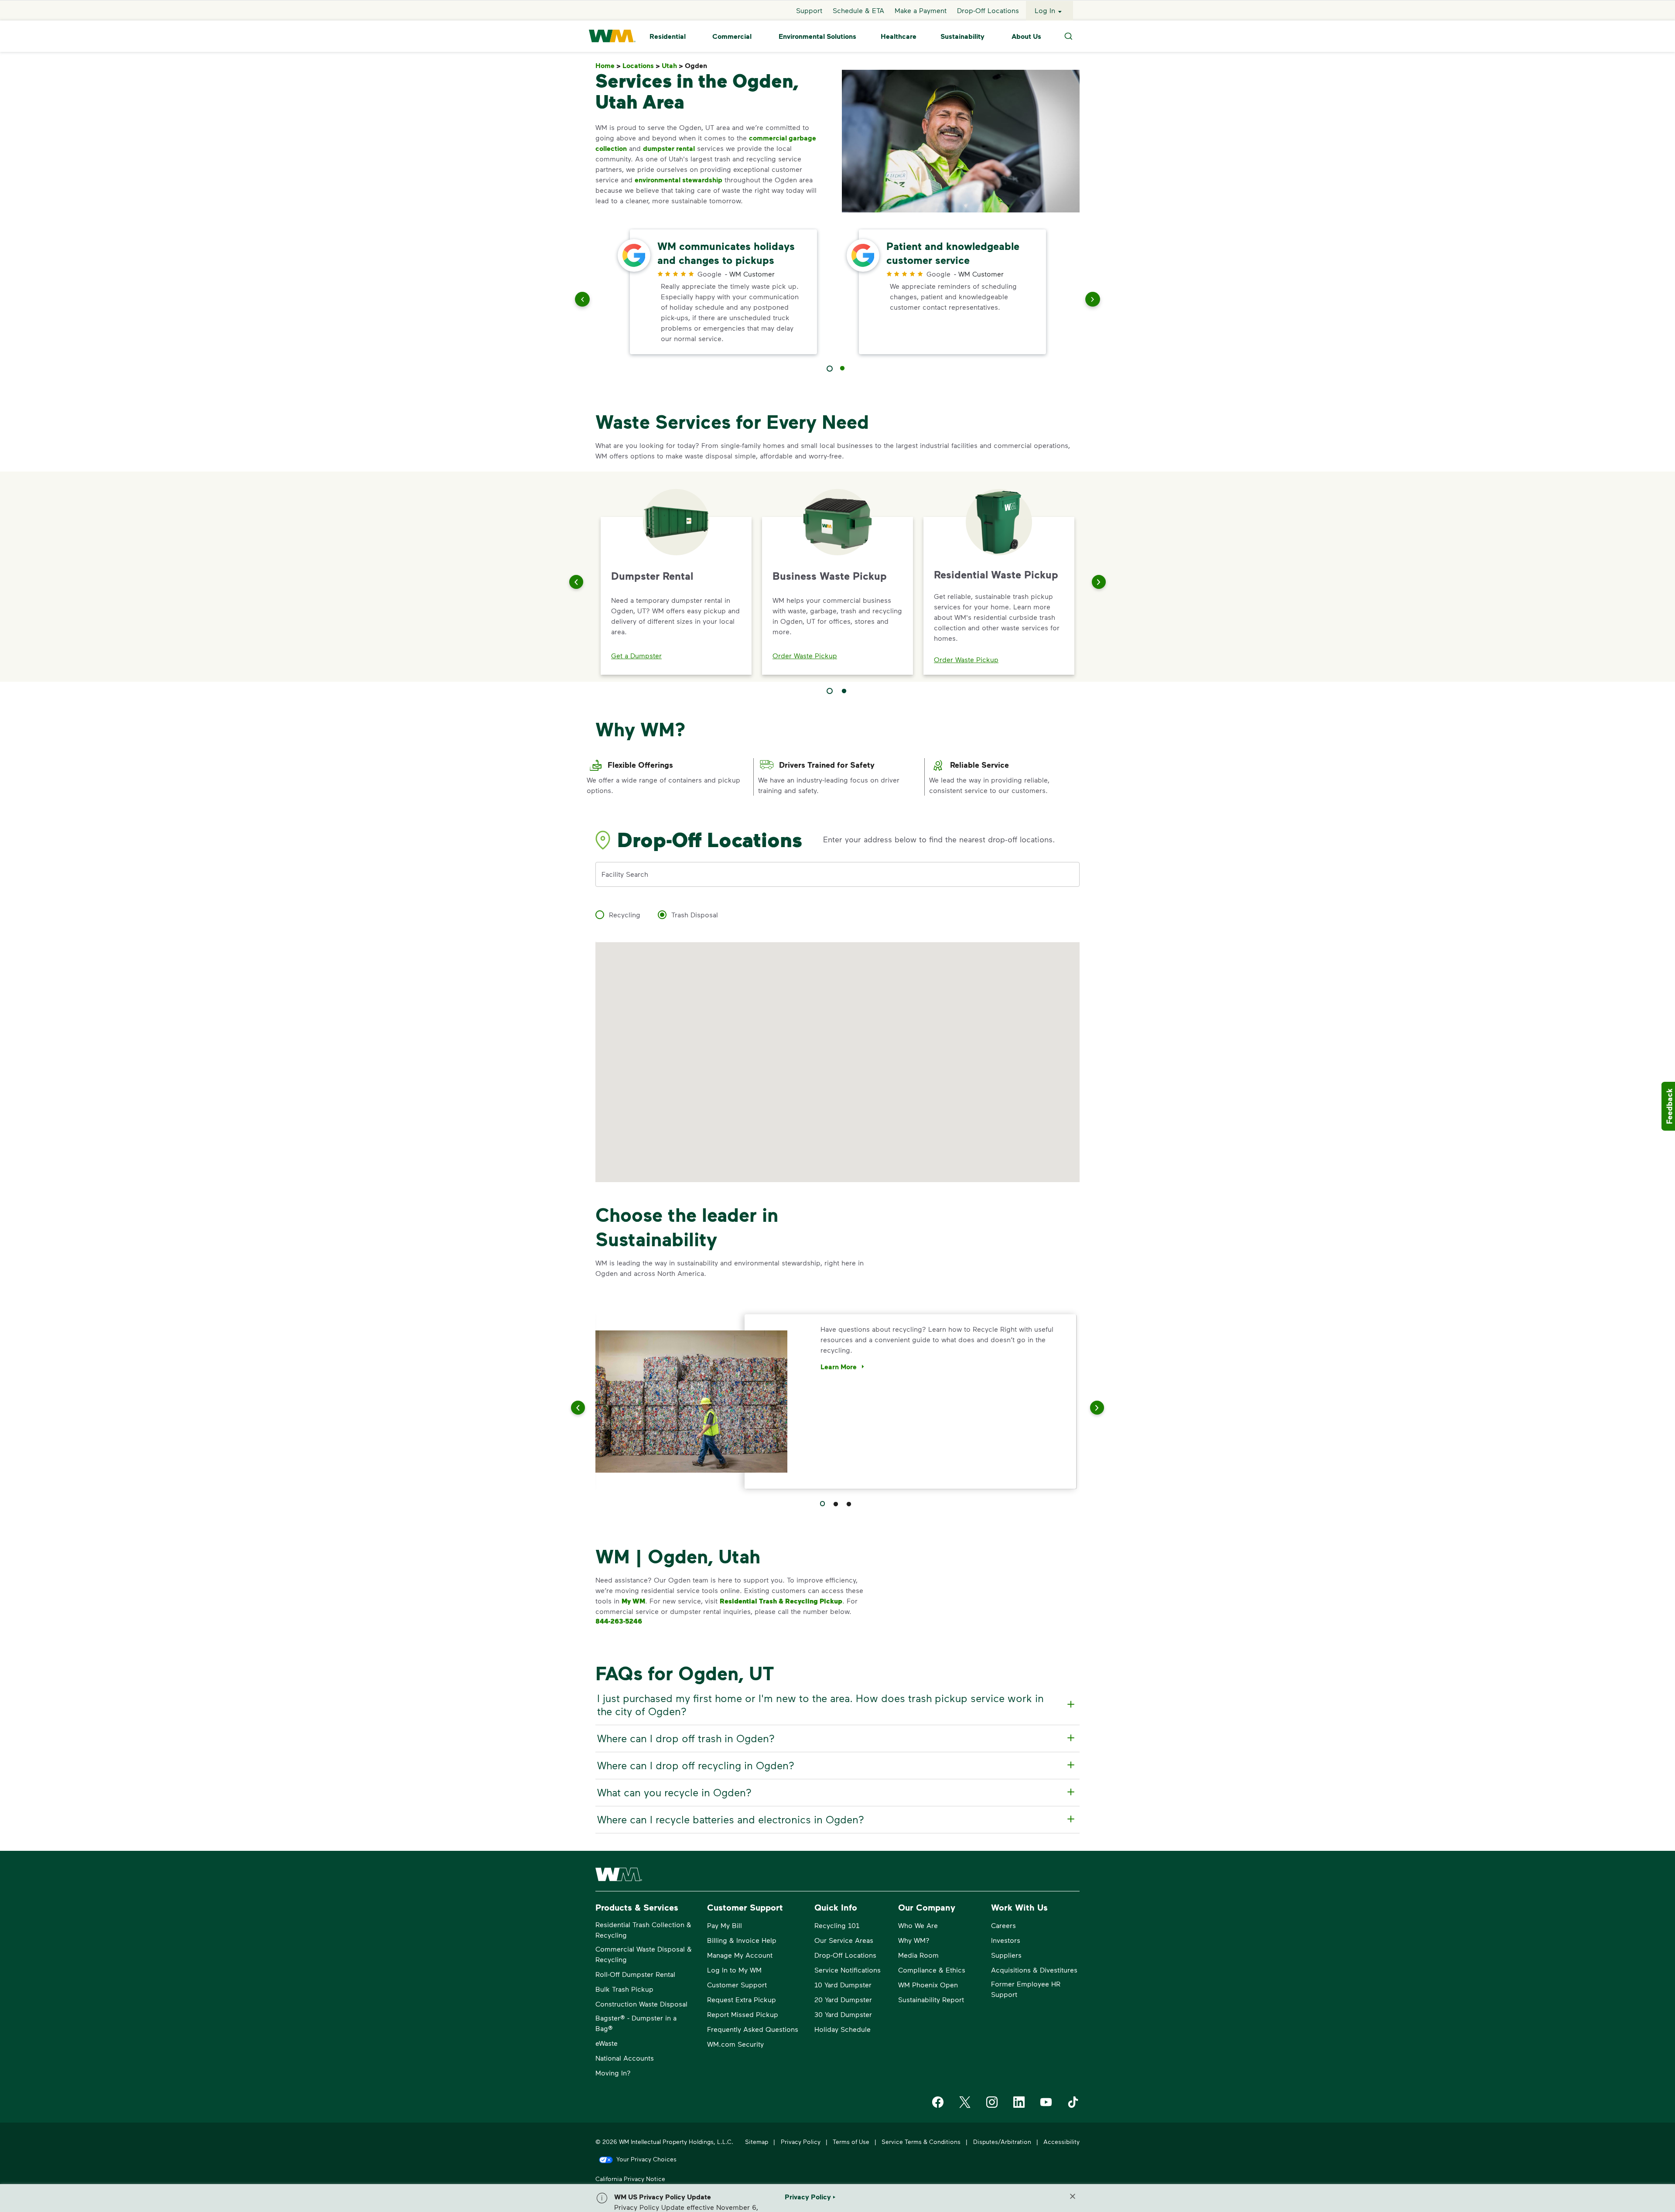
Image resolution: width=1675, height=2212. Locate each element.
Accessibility (1061, 2142)
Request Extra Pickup (742, 1999)
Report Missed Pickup (743, 2014)
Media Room (918, 1955)
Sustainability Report (931, 1999)
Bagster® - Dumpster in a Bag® (636, 2023)
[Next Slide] (1099, 582)
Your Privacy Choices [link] (646, 2159)
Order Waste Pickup (805, 655)
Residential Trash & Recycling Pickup (781, 1601)
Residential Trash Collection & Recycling (643, 1930)
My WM (633, 1601)
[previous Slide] (582, 301)
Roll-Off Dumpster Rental (635, 1974)
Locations (641, 66)
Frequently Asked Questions (753, 2029)
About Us (1026, 36)
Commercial (732, 36)
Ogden (698, 66)
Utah (672, 66)
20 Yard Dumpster (843, 1999)
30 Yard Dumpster (843, 2014)
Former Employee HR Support (1026, 1989)
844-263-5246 (619, 1621)
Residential (668, 36)
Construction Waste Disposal (641, 2004)
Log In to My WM (734, 1970)
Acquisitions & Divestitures (1034, 1970)
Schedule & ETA (858, 10)
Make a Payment (921, 10)
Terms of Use (851, 2142)
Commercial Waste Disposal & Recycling (644, 1954)
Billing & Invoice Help (742, 1940)
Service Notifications (848, 1970)
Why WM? (914, 1940)
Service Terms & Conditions (921, 2142)
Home (608, 66)
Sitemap (757, 2142)
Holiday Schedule (843, 2029)
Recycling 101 (837, 1925)
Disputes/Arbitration (1002, 2142)
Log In (1045, 10)
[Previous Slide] (576, 582)
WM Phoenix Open (928, 1985)
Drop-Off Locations (988, 10)
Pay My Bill (725, 1925)
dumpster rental (669, 148)
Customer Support (737, 1985)
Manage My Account (740, 1955)
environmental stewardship (679, 180)
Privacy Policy (801, 2142)
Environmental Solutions (817, 36)
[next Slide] (1093, 301)
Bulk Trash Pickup (624, 1989)
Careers (1003, 1925)
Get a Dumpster (636, 655)
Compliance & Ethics (932, 1970)
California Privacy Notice (630, 2179)
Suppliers (1006, 1955)
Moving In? (613, 2073)
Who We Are (918, 1925)
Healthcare (899, 36)
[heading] (836, 1705)
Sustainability (962, 36)
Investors (1006, 1940)
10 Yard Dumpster (843, 1985)
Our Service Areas (844, 1940)
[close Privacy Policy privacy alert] (1073, 2196)
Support (809, 10)
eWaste (607, 2043)
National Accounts (625, 2058)
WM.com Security (735, 2044)
